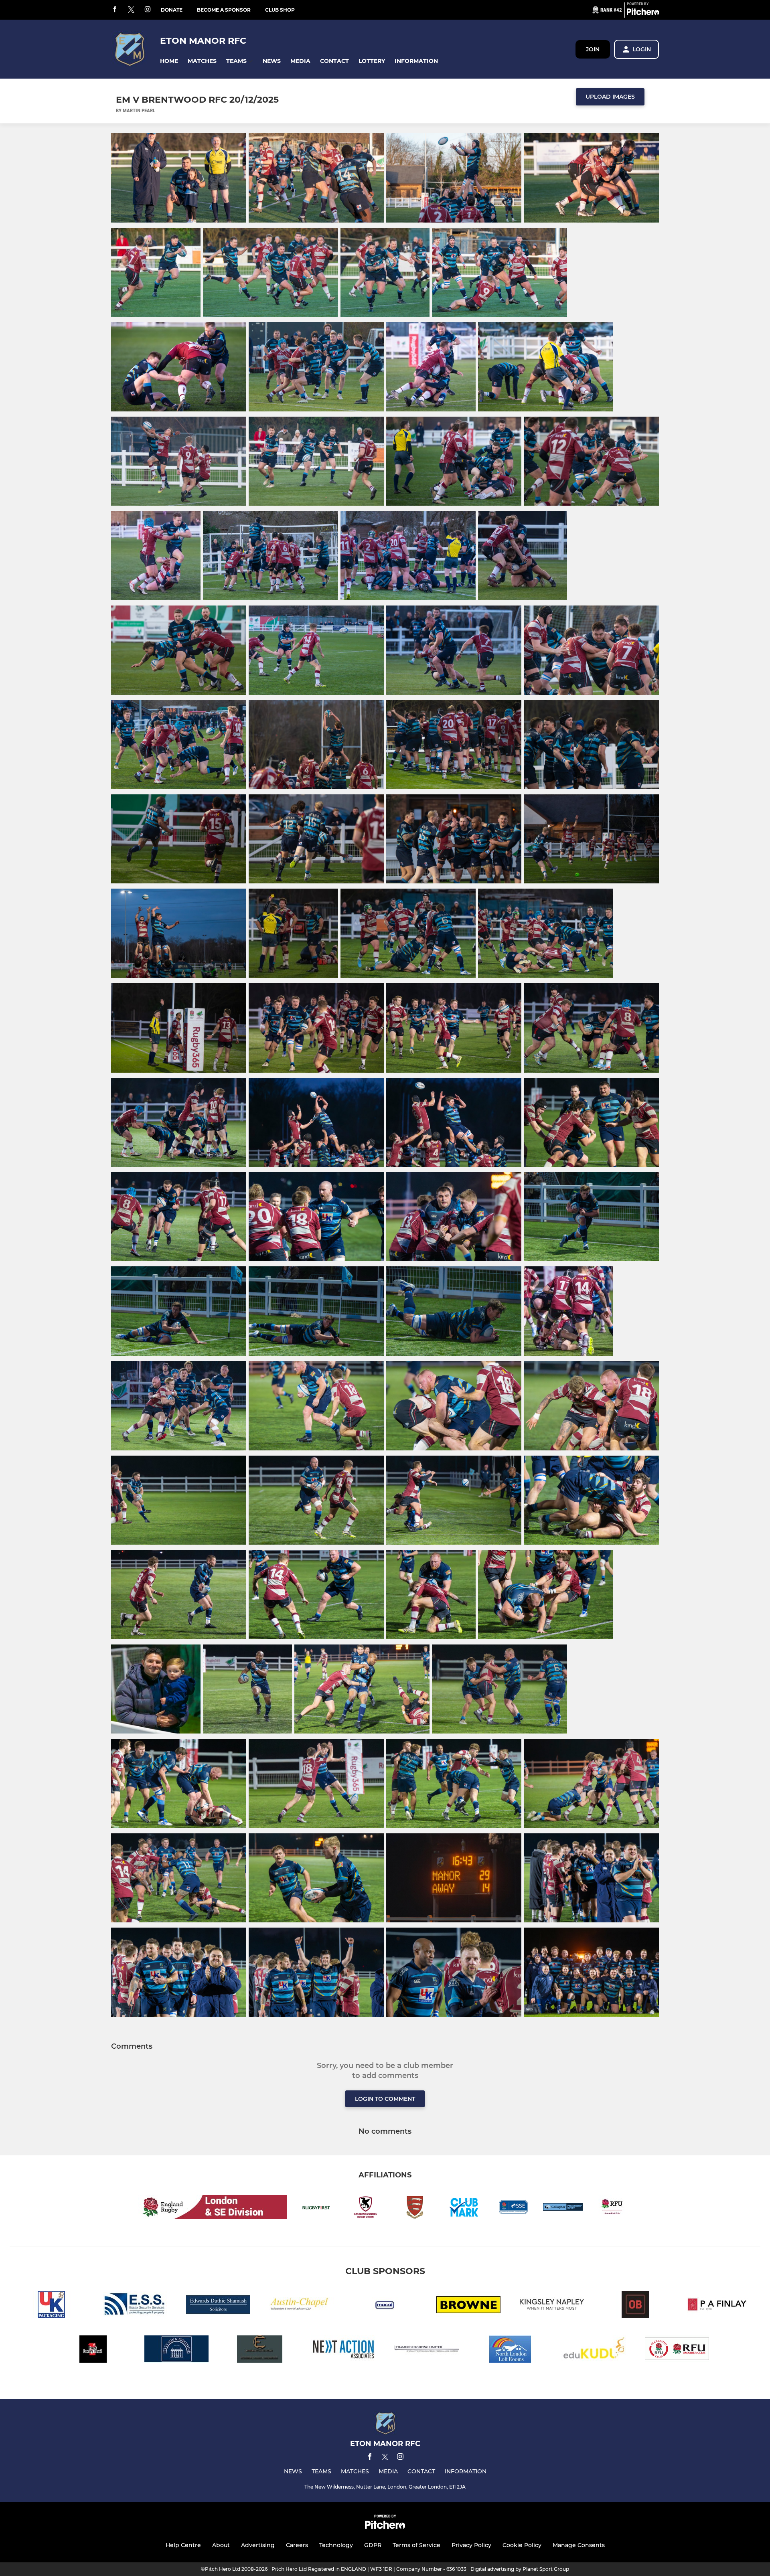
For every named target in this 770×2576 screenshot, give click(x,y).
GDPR (373, 2545)
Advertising (258, 2545)
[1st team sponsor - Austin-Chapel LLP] (302, 2306)
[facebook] (115, 10)
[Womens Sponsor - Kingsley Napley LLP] (552, 2306)
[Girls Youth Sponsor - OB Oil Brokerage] (635, 2306)
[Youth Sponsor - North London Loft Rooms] (510, 2350)
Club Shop (280, 10)
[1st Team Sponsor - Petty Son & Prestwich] (176, 2350)
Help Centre (183, 2545)
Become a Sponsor (224, 10)
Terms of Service (416, 2545)
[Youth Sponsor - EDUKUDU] (594, 2350)
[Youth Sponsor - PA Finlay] (719, 2306)
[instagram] (148, 10)
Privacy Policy (471, 2545)
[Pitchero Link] (643, 13)
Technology (336, 2545)
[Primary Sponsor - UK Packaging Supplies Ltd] (51, 2306)
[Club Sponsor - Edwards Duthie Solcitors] (218, 2306)
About (221, 2545)
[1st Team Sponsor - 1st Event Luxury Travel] (93, 2350)
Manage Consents (579, 2545)
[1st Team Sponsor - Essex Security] (135, 2306)
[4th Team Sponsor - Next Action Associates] (343, 2350)
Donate (172, 10)
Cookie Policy (522, 2545)
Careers (297, 2545)
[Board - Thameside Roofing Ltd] (427, 2350)
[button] (169, 61)
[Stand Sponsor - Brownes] (468, 2306)
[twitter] (131, 10)
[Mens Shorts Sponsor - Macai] (385, 2306)
